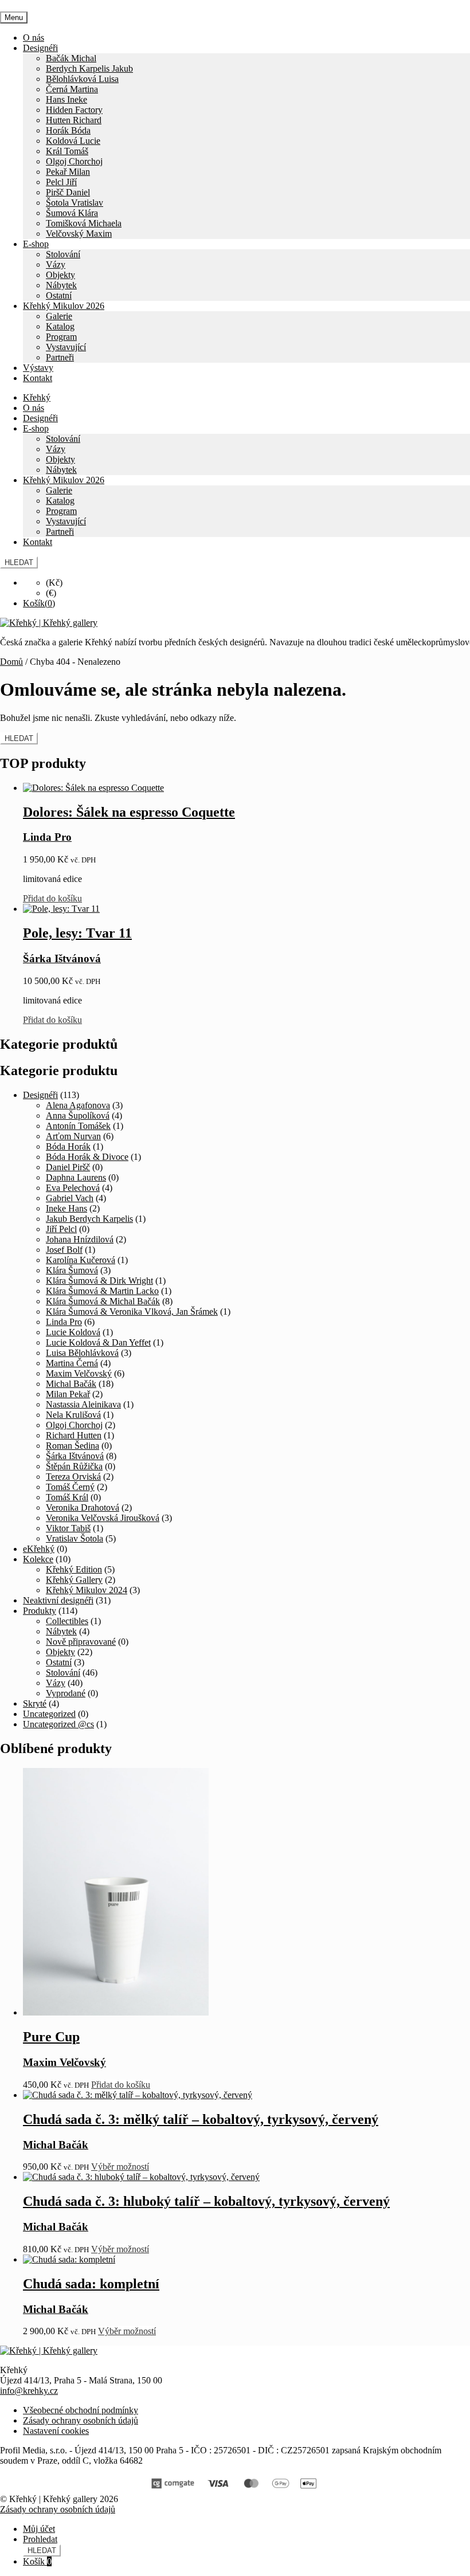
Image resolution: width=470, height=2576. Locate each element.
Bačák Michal (71, 58)
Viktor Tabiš (68, 1528)
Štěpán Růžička (74, 1466)
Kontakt (38, 378)
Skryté (35, 1703)
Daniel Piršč (68, 1167)
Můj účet (39, 2529)
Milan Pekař (68, 1394)
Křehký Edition (74, 1569)
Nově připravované (81, 1642)
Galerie (59, 316)
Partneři (60, 357)
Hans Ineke (66, 99)
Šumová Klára (72, 213)
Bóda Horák (68, 1146)
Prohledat (40, 2539)
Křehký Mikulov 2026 (64, 306)
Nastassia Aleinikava (83, 1404)
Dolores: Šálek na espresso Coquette (129, 812)
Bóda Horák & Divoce (87, 1157)
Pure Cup (51, 2037)
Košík (37, 2561)
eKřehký (39, 1549)
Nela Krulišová (73, 1415)
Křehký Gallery (74, 1580)
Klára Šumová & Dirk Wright (99, 1281)
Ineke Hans (66, 1208)
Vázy (56, 264)
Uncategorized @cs (58, 1724)
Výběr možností (120, 2167)
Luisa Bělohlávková (82, 1353)
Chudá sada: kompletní (91, 2284)
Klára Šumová (72, 1270)
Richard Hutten (74, 1435)
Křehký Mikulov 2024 (87, 1590)
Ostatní (59, 295)
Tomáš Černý (70, 1487)
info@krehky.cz (29, 2391)
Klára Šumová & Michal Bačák (103, 1301)
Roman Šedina (73, 1446)
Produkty (40, 1611)
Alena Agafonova (78, 1105)
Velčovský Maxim (79, 234)
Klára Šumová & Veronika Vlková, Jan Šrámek (132, 1311)
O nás (34, 38)
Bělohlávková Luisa (82, 79)
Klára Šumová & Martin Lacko (102, 1291)
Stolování (63, 254)
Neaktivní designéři (58, 1600)
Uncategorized (49, 1714)
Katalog (60, 326)
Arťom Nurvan (73, 1136)
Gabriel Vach (70, 1198)
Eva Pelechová (73, 1188)
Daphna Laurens (76, 1177)
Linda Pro (64, 1322)
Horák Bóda (68, 130)
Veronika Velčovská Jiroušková (103, 1518)
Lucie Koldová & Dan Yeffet (98, 1342)
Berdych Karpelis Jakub (89, 68)
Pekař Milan (68, 172)
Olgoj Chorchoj (74, 161)
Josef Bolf (64, 1250)
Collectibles (67, 1621)
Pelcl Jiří (61, 182)
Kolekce (38, 1559)
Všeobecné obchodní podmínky (81, 2410)
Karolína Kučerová (81, 1260)
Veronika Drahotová (83, 1507)
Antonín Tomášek (78, 1126)
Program (61, 337)
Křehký (37, 397)
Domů (11, 662)
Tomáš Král (67, 1497)
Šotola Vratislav (75, 203)
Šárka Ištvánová (75, 1456)
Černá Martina (72, 89)
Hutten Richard (74, 120)
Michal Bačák (71, 1384)
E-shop (36, 244)
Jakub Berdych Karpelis (89, 1219)
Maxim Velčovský (79, 1373)
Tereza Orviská (73, 1477)
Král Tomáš (67, 151)
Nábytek (61, 285)
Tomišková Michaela (84, 223)
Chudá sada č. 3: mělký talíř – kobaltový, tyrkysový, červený (201, 2119)
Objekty (60, 275)
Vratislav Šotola (75, 1538)
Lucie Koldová (73, 1332)
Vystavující (66, 347)
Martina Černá (72, 1363)
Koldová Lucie (73, 141)
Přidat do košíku (52, 898)
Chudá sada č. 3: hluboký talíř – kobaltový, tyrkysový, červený (206, 2201)
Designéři (40, 48)
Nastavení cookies (56, 2431)
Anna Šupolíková (78, 1116)
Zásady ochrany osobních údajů (81, 2420)
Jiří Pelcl (61, 1229)
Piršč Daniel (68, 192)
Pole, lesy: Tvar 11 (77, 933)
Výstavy (38, 368)
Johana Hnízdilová (80, 1239)
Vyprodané (66, 1693)
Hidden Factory (74, 110)
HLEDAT (19, 562)
